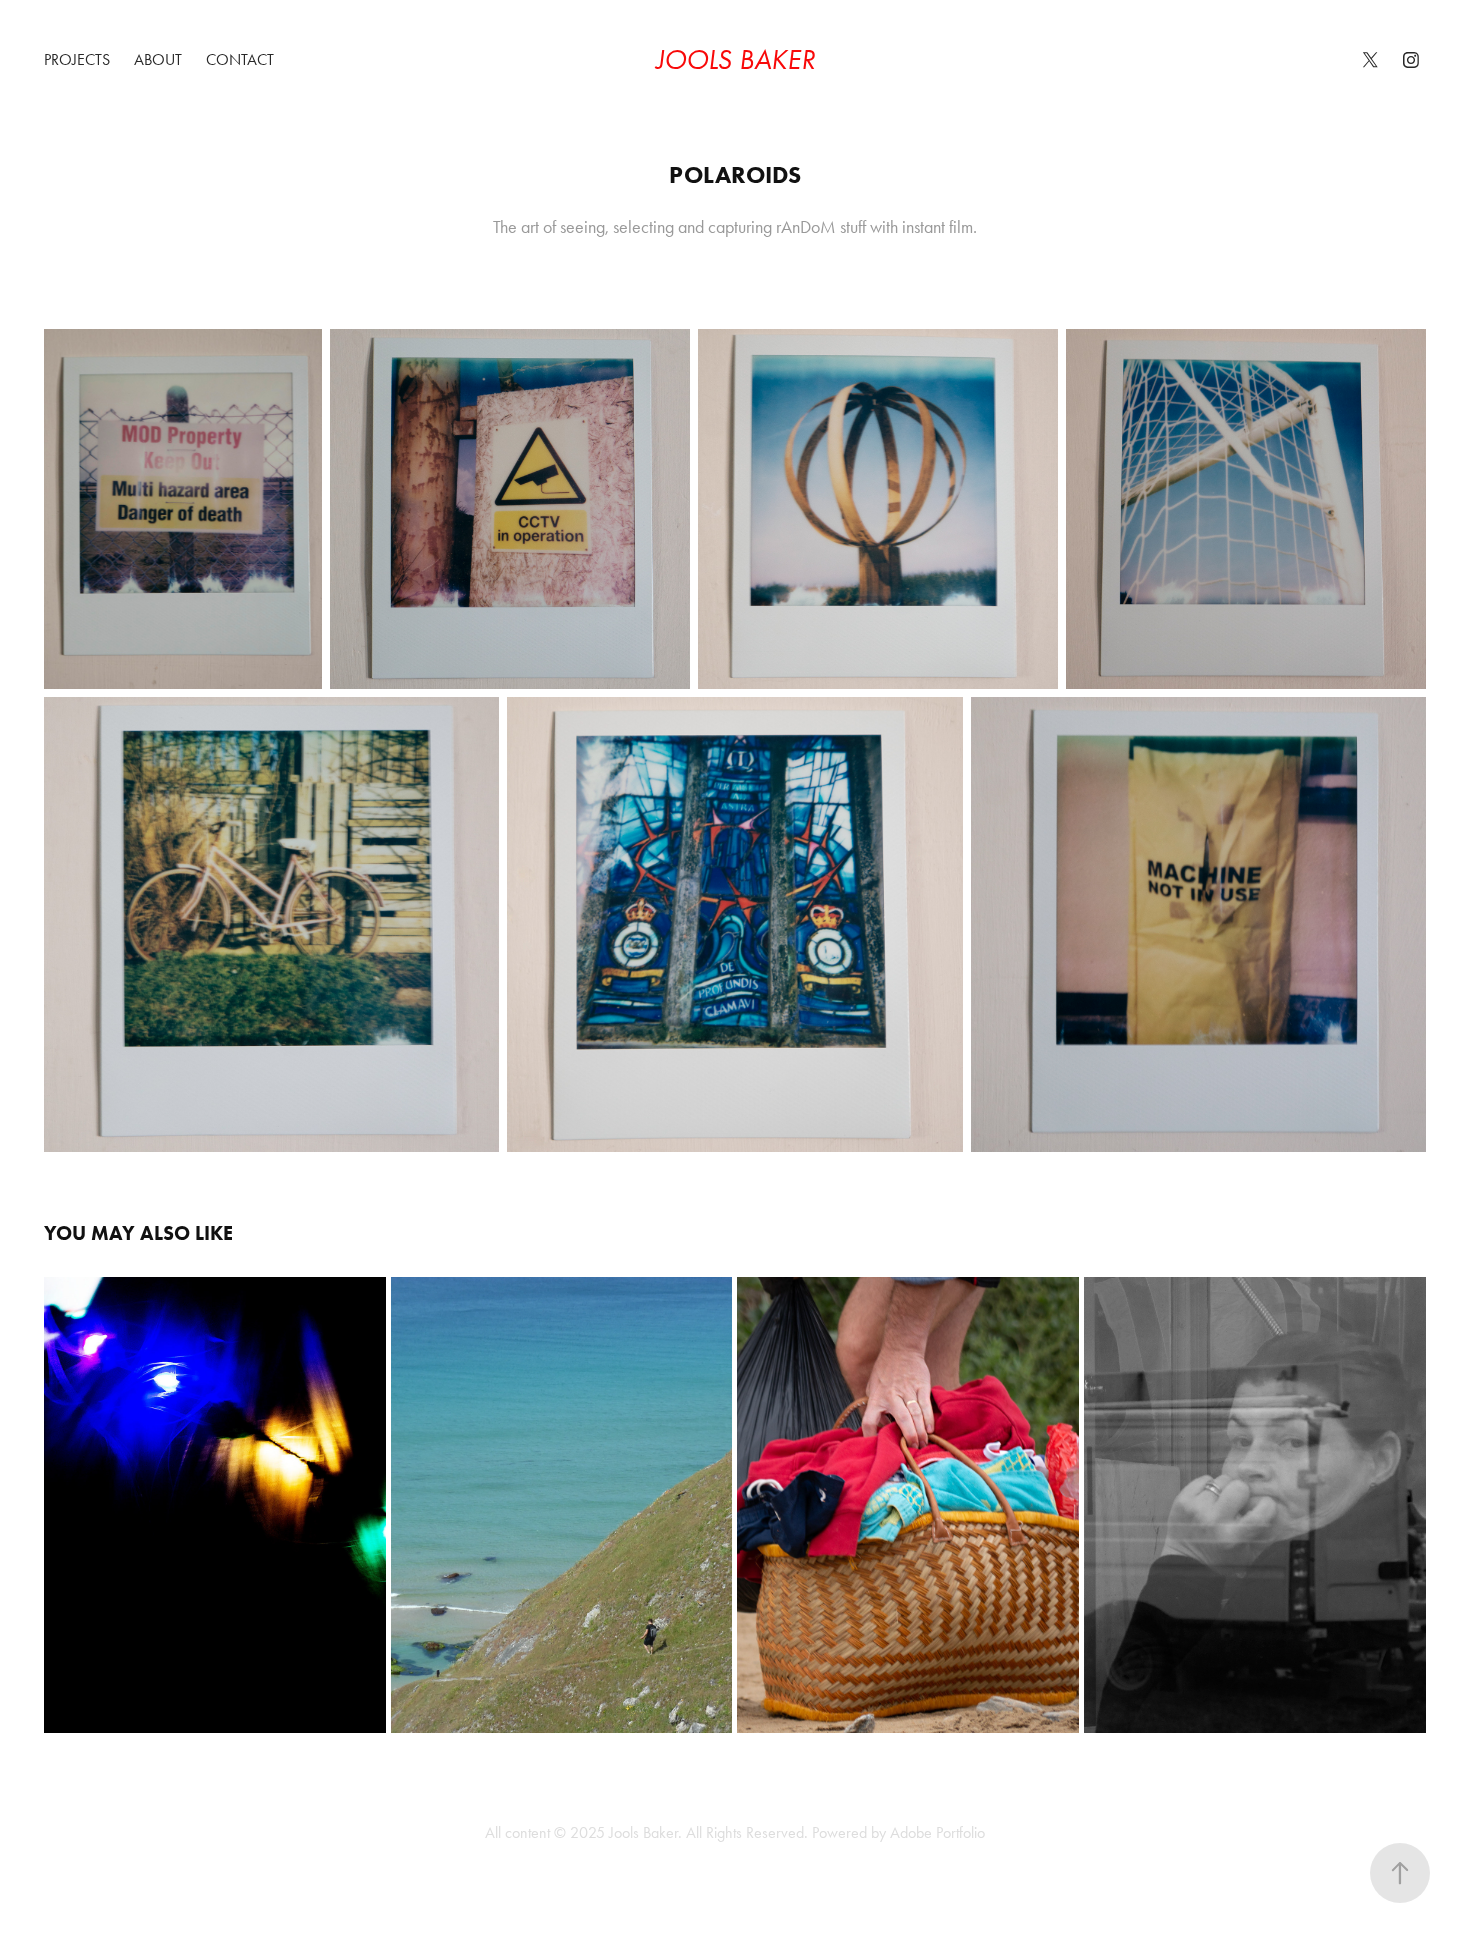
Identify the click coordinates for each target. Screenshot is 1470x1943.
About (158, 59)
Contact (240, 59)
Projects (77, 59)
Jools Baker (735, 59)
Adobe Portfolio (937, 1832)
